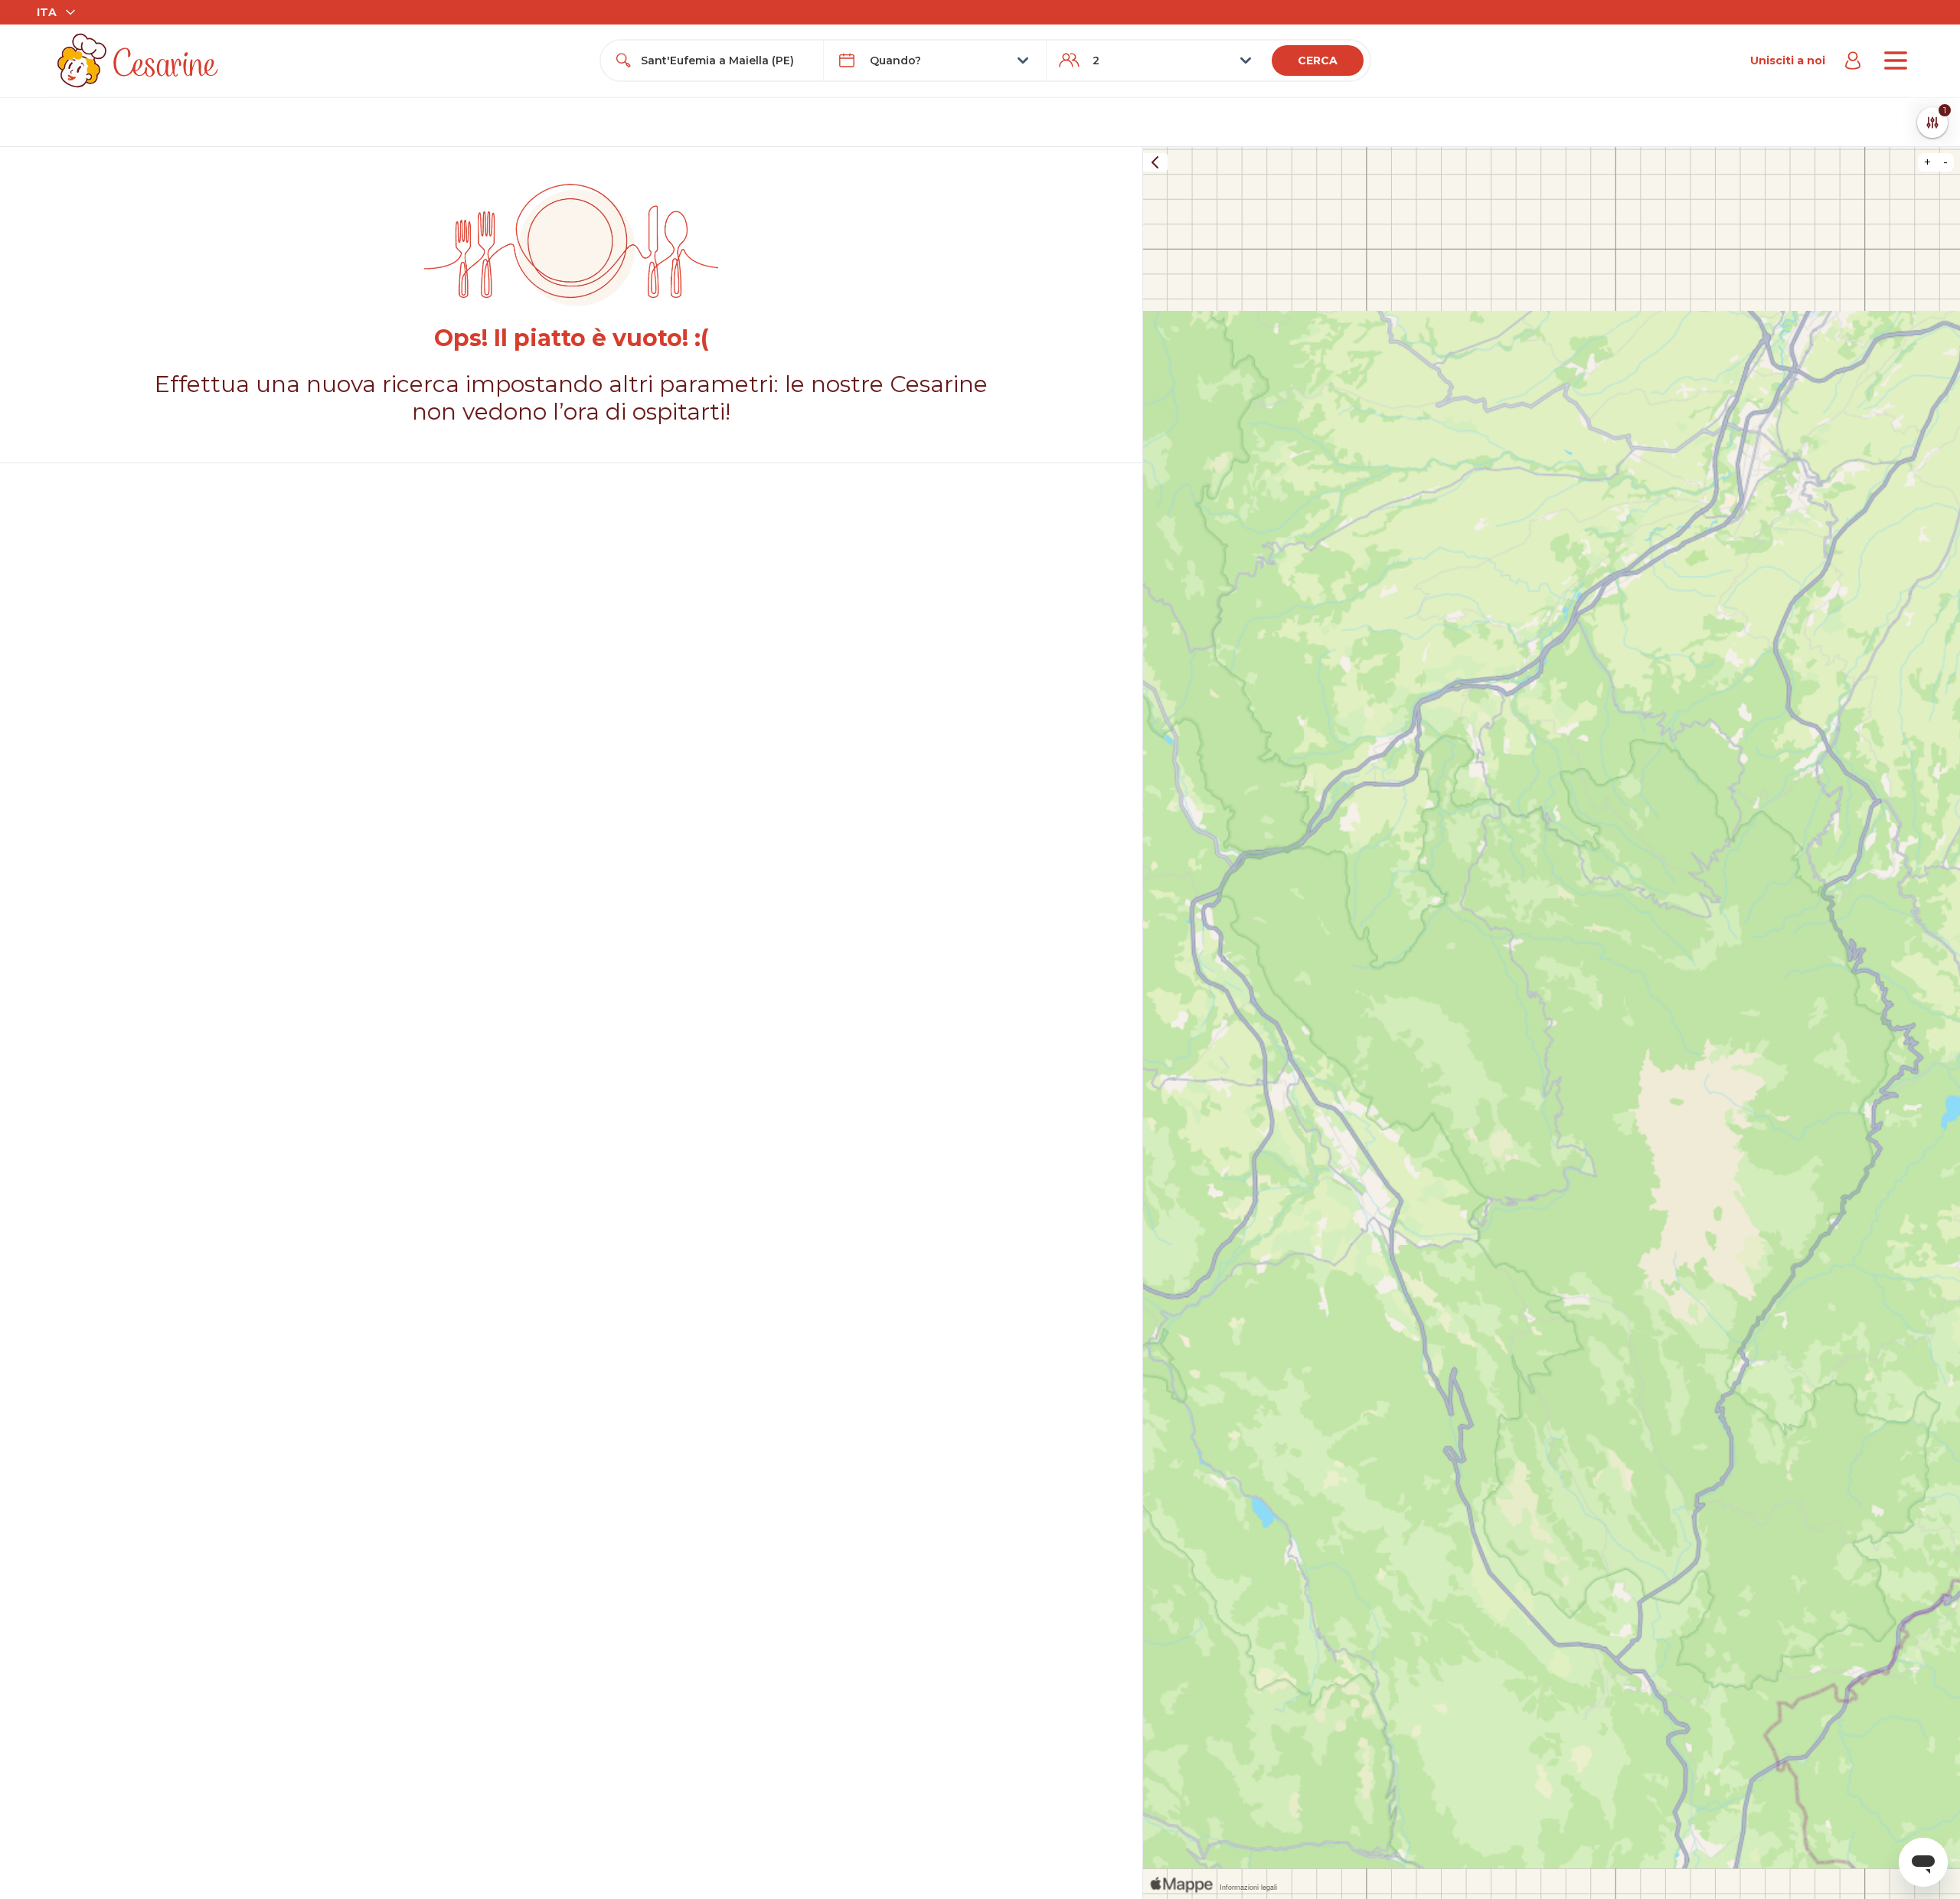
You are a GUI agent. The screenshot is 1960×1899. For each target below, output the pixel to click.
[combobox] (726, 60)
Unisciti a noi (1788, 60)
